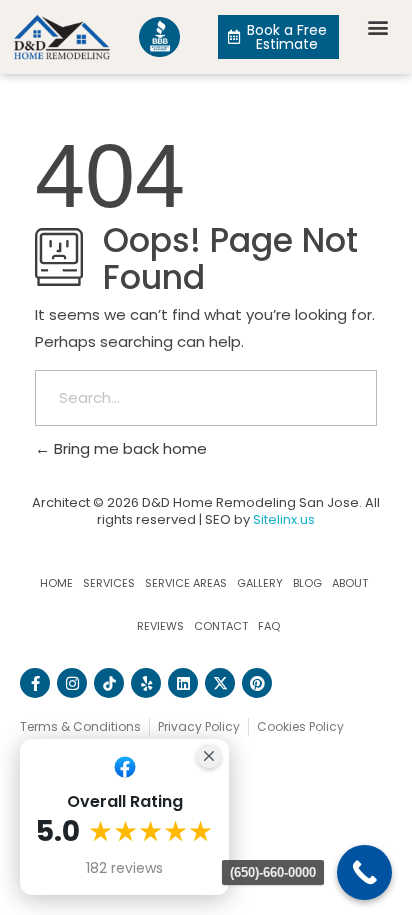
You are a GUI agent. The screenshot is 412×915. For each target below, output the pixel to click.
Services (109, 583)
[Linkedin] (183, 683)
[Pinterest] (257, 683)
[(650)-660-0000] (364, 872)
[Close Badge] (209, 756)
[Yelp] (146, 683)
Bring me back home (128, 448)
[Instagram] (72, 683)
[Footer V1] (109, 683)
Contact (221, 626)
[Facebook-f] (35, 683)
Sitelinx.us (284, 519)
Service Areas (186, 583)
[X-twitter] (220, 683)
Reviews (160, 626)
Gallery (260, 583)
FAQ (269, 626)
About (350, 583)
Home (56, 583)
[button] (377, 26)
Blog (307, 583)
